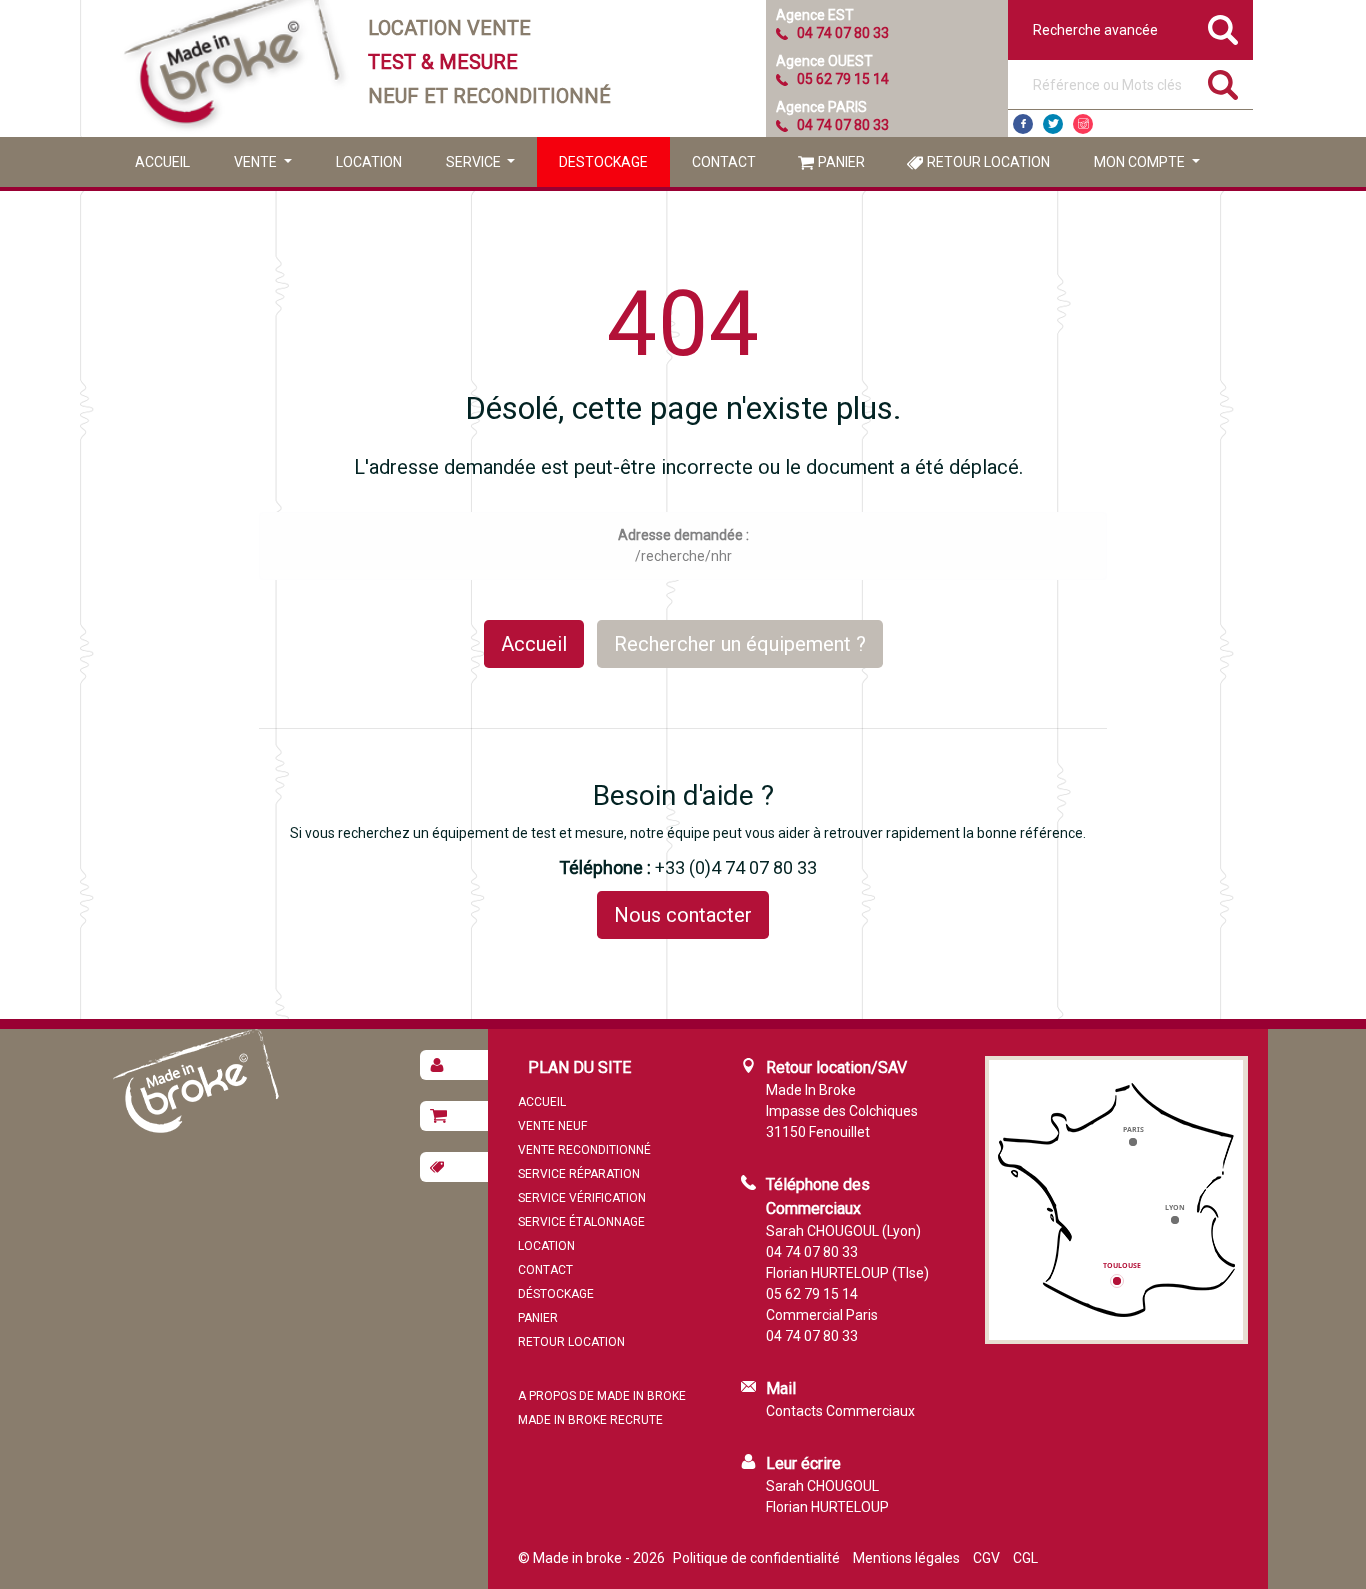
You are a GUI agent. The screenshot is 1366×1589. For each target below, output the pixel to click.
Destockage (603, 162)
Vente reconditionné (584, 1150)
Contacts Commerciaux (840, 1411)
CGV (986, 1558)
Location (369, 162)
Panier (841, 162)
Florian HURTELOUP (827, 1507)
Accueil (162, 162)
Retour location (988, 162)
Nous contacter (683, 915)
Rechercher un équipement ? (740, 644)
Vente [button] (257, 162)
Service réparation (579, 1174)
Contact (724, 162)
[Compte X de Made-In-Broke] (1053, 124)
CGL (1025, 1558)
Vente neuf (552, 1126)
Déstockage (556, 1294)
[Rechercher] (1223, 85)
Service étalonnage (581, 1222)
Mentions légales (906, 1558)
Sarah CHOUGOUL (822, 1486)
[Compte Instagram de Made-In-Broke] (1083, 124)
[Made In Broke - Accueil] (233, 68)
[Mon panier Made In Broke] (454, 1116)
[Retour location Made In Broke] (454, 1167)
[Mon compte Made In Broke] (454, 1065)
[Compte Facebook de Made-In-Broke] (1023, 124)
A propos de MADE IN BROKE (602, 1396)
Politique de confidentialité (756, 1558)
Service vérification (582, 1198)
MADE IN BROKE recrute (590, 1420)
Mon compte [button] (1141, 162)
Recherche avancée (1095, 30)
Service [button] (475, 162)
